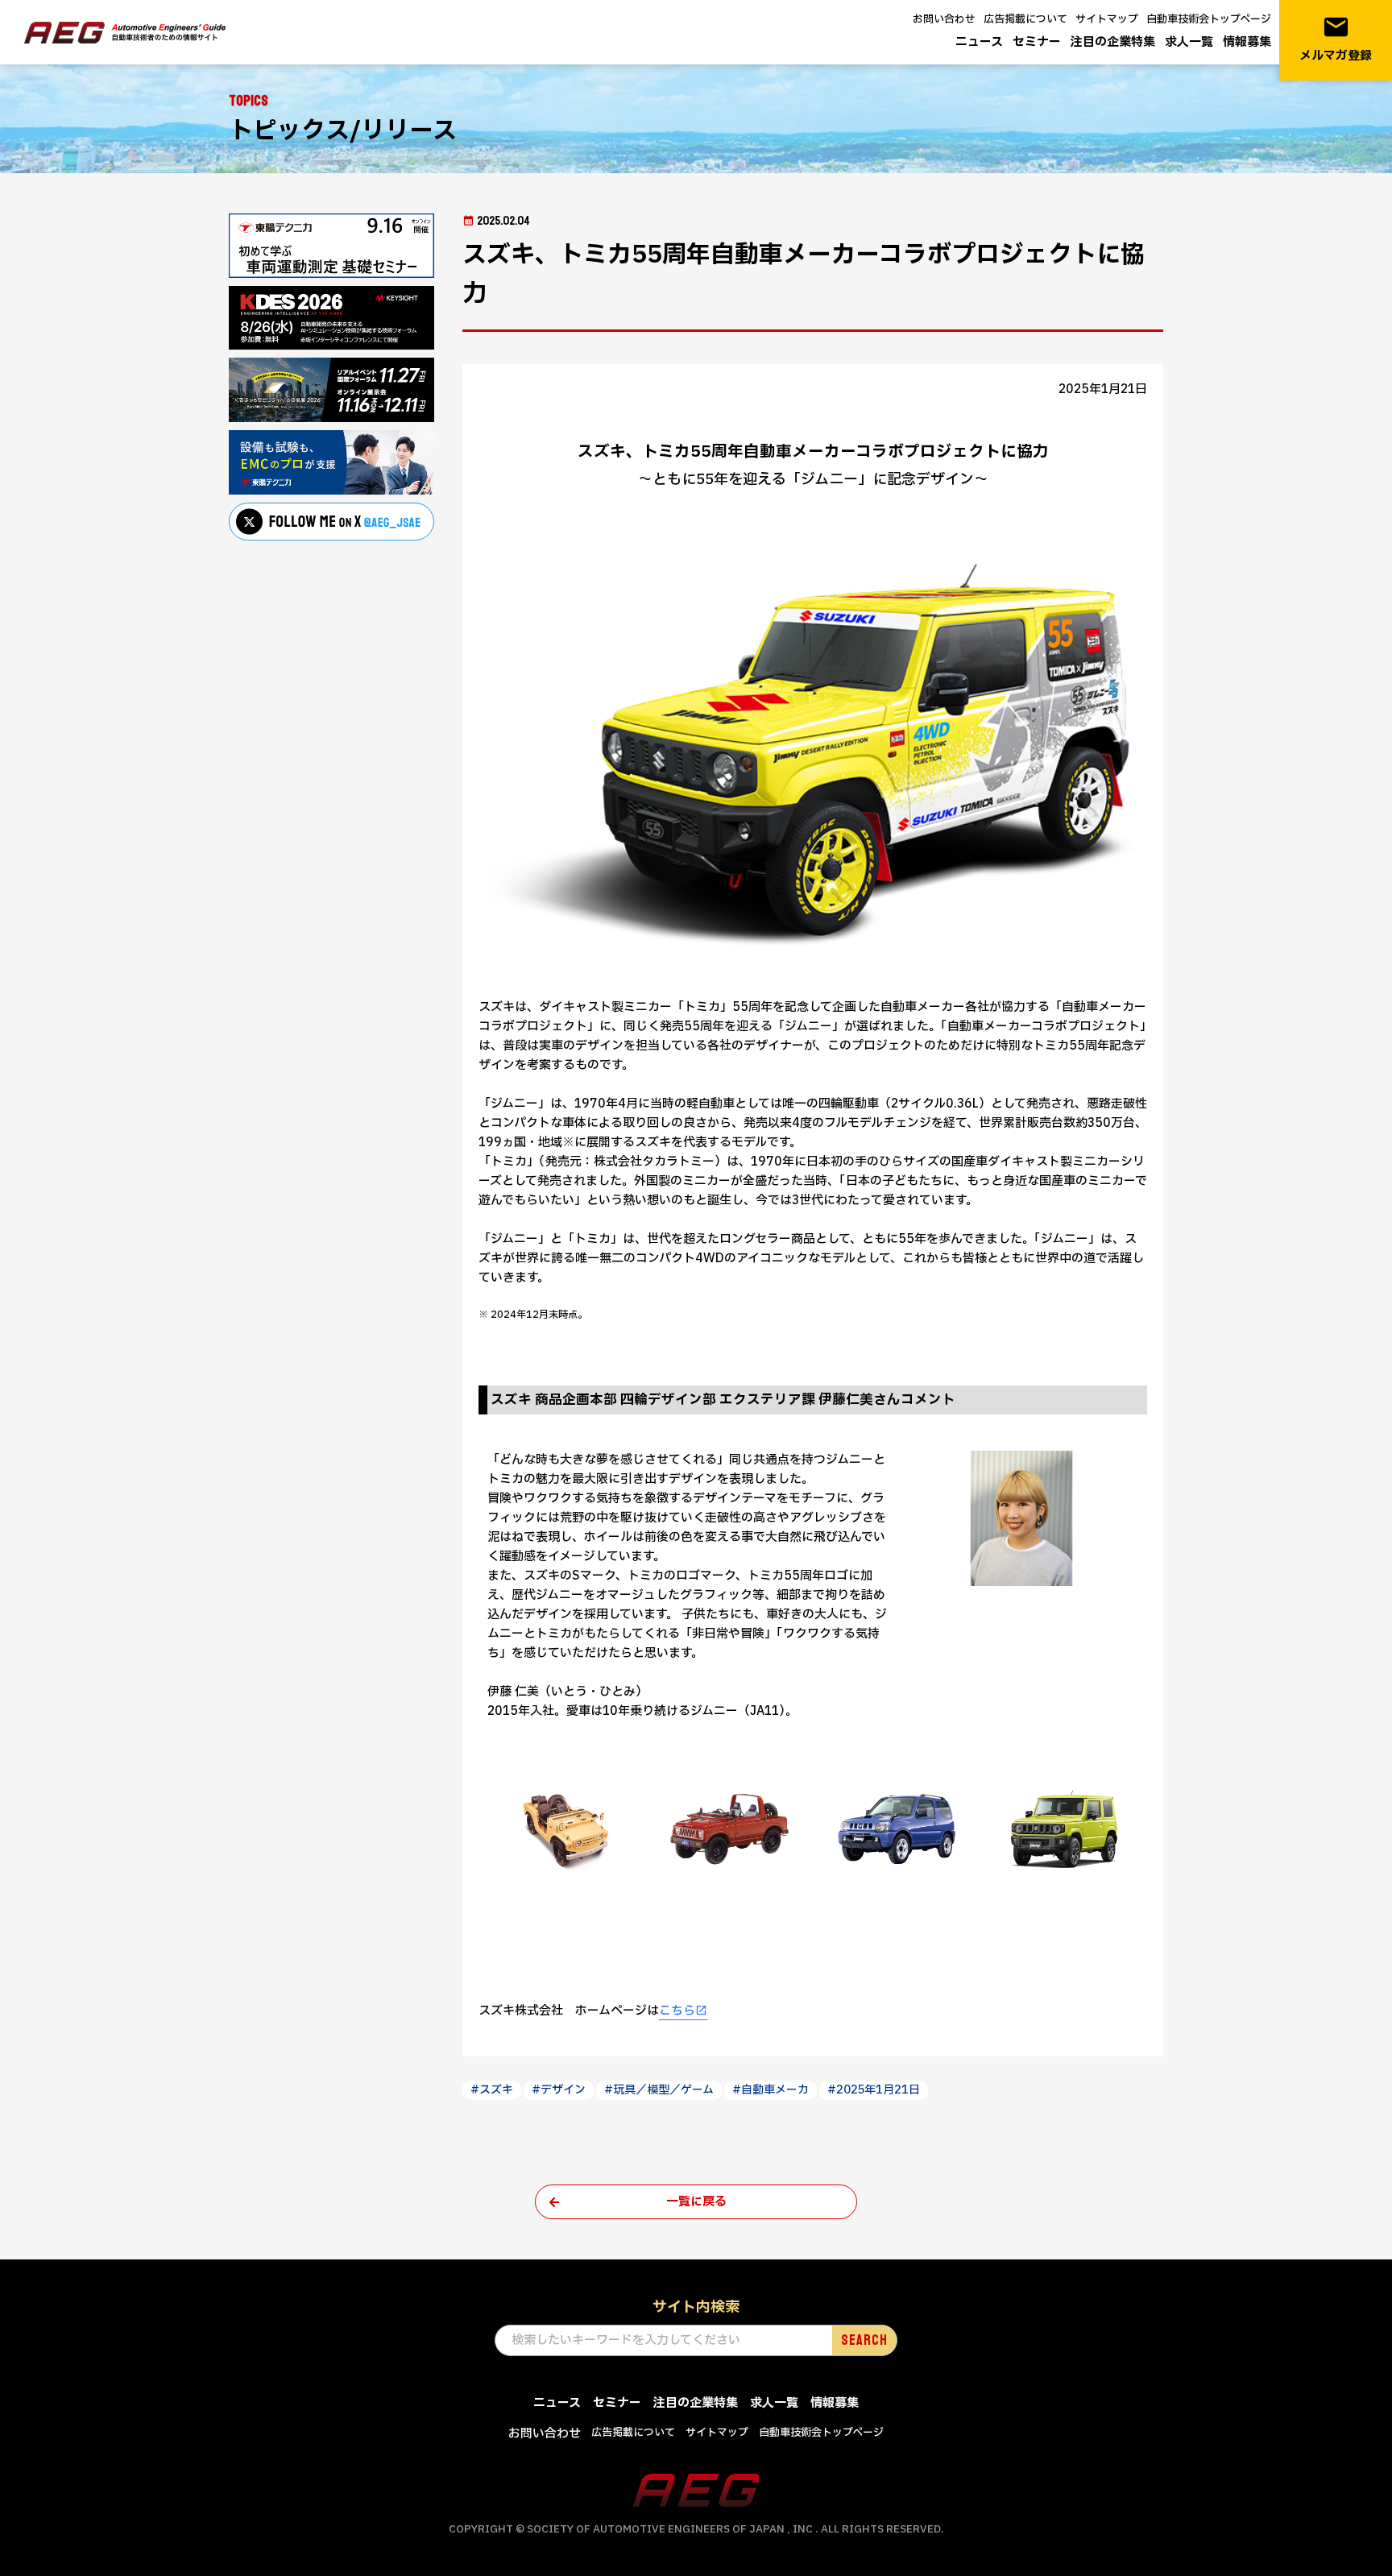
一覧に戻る (696, 2202)
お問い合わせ (944, 19)
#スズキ (492, 2090)
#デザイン (559, 2090)
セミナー (1037, 42)
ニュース (979, 42)
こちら (677, 2011)
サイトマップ (1107, 19)
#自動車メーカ (771, 2090)
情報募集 (1247, 42)
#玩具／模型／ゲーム (659, 2090)
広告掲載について (1025, 19)
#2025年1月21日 (874, 2090)
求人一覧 (1189, 42)
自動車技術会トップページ (1209, 19)
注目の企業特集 (1113, 42)
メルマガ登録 (1336, 39)
